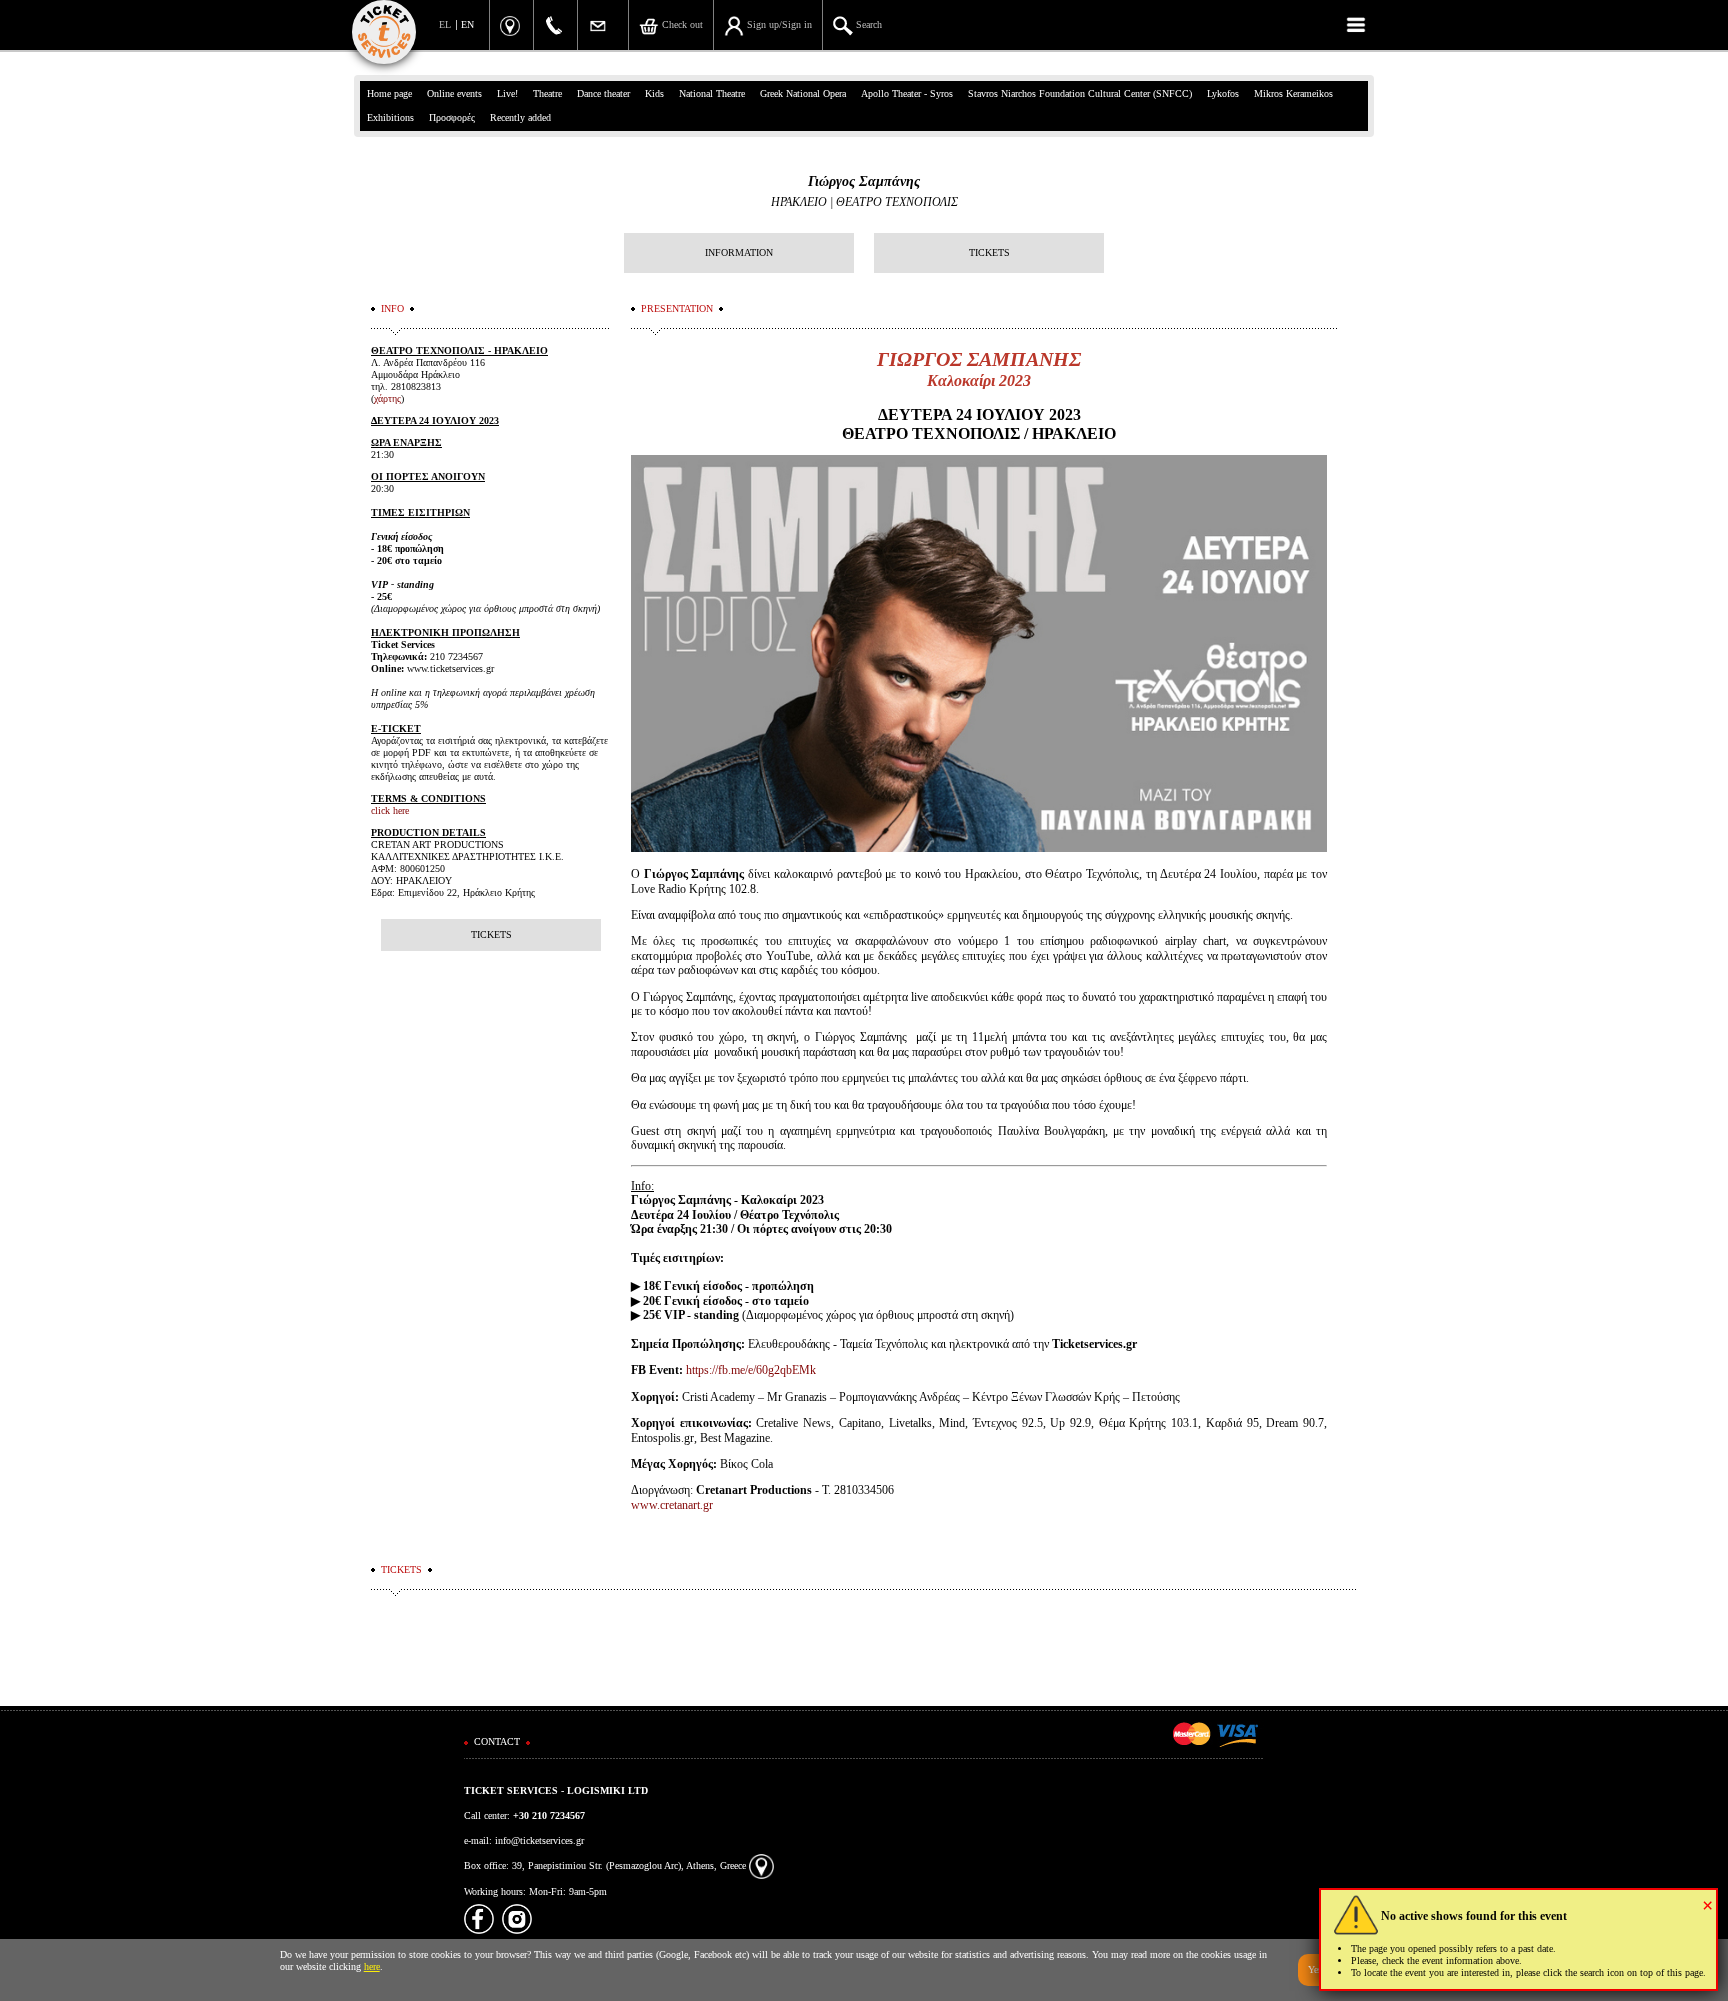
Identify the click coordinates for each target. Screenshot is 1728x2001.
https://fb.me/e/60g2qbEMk (751, 1370)
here (372, 1966)
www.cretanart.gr (672, 1505)
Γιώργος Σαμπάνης (864, 181)
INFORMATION (739, 252)
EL (445, 24)
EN (467, 24)
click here (390, 810)
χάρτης (387, 398)
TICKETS (989, 252)
